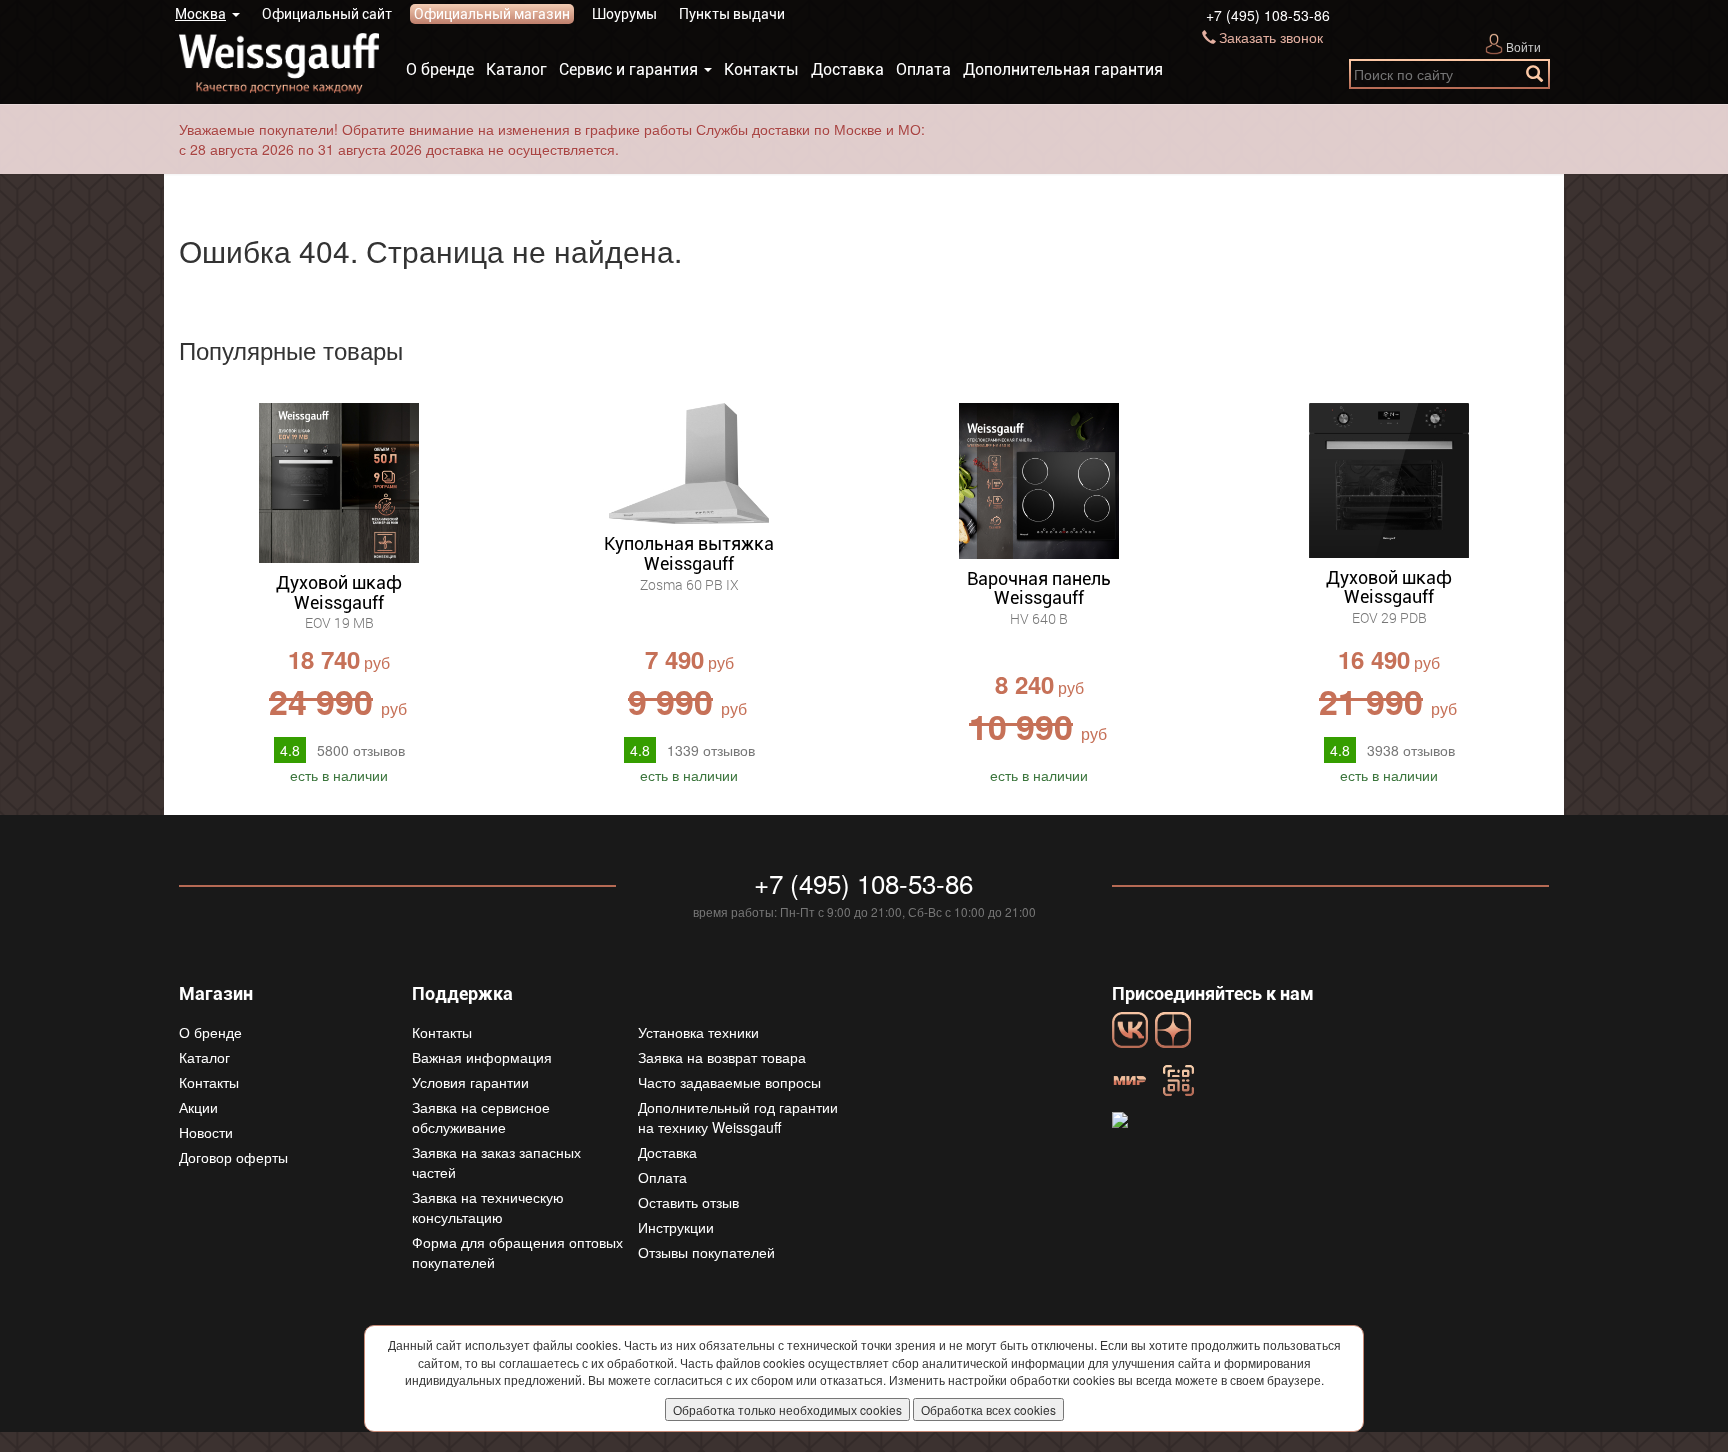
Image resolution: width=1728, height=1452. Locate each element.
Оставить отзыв (688, 1202)
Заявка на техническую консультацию (488, 1207)
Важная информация (482, 1057)
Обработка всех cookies (988, 1409)
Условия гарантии (470, 1082)
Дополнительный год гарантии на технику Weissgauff (738, 1117)
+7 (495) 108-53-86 (1268, 15)
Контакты (761, 69)
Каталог (516, 69)
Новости (206, 1132)
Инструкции (676, 1227)
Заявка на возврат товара (722, 1057)
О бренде (440, 69)
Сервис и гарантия (628, 69)
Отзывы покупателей (706, 1252)
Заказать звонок (1271, 37)
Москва (200, 14)
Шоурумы (624, 14)
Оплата (923, 69)
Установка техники (698, 1032)
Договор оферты (233, 1157)
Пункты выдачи (732, 14)
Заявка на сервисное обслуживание (481, 1117)
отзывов (361, 750)
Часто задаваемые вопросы (729, 1082)
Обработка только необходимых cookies (787, 1409)
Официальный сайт (327, 14)
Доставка (847, 69)
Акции (198, 1107)
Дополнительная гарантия (1063, 69)
